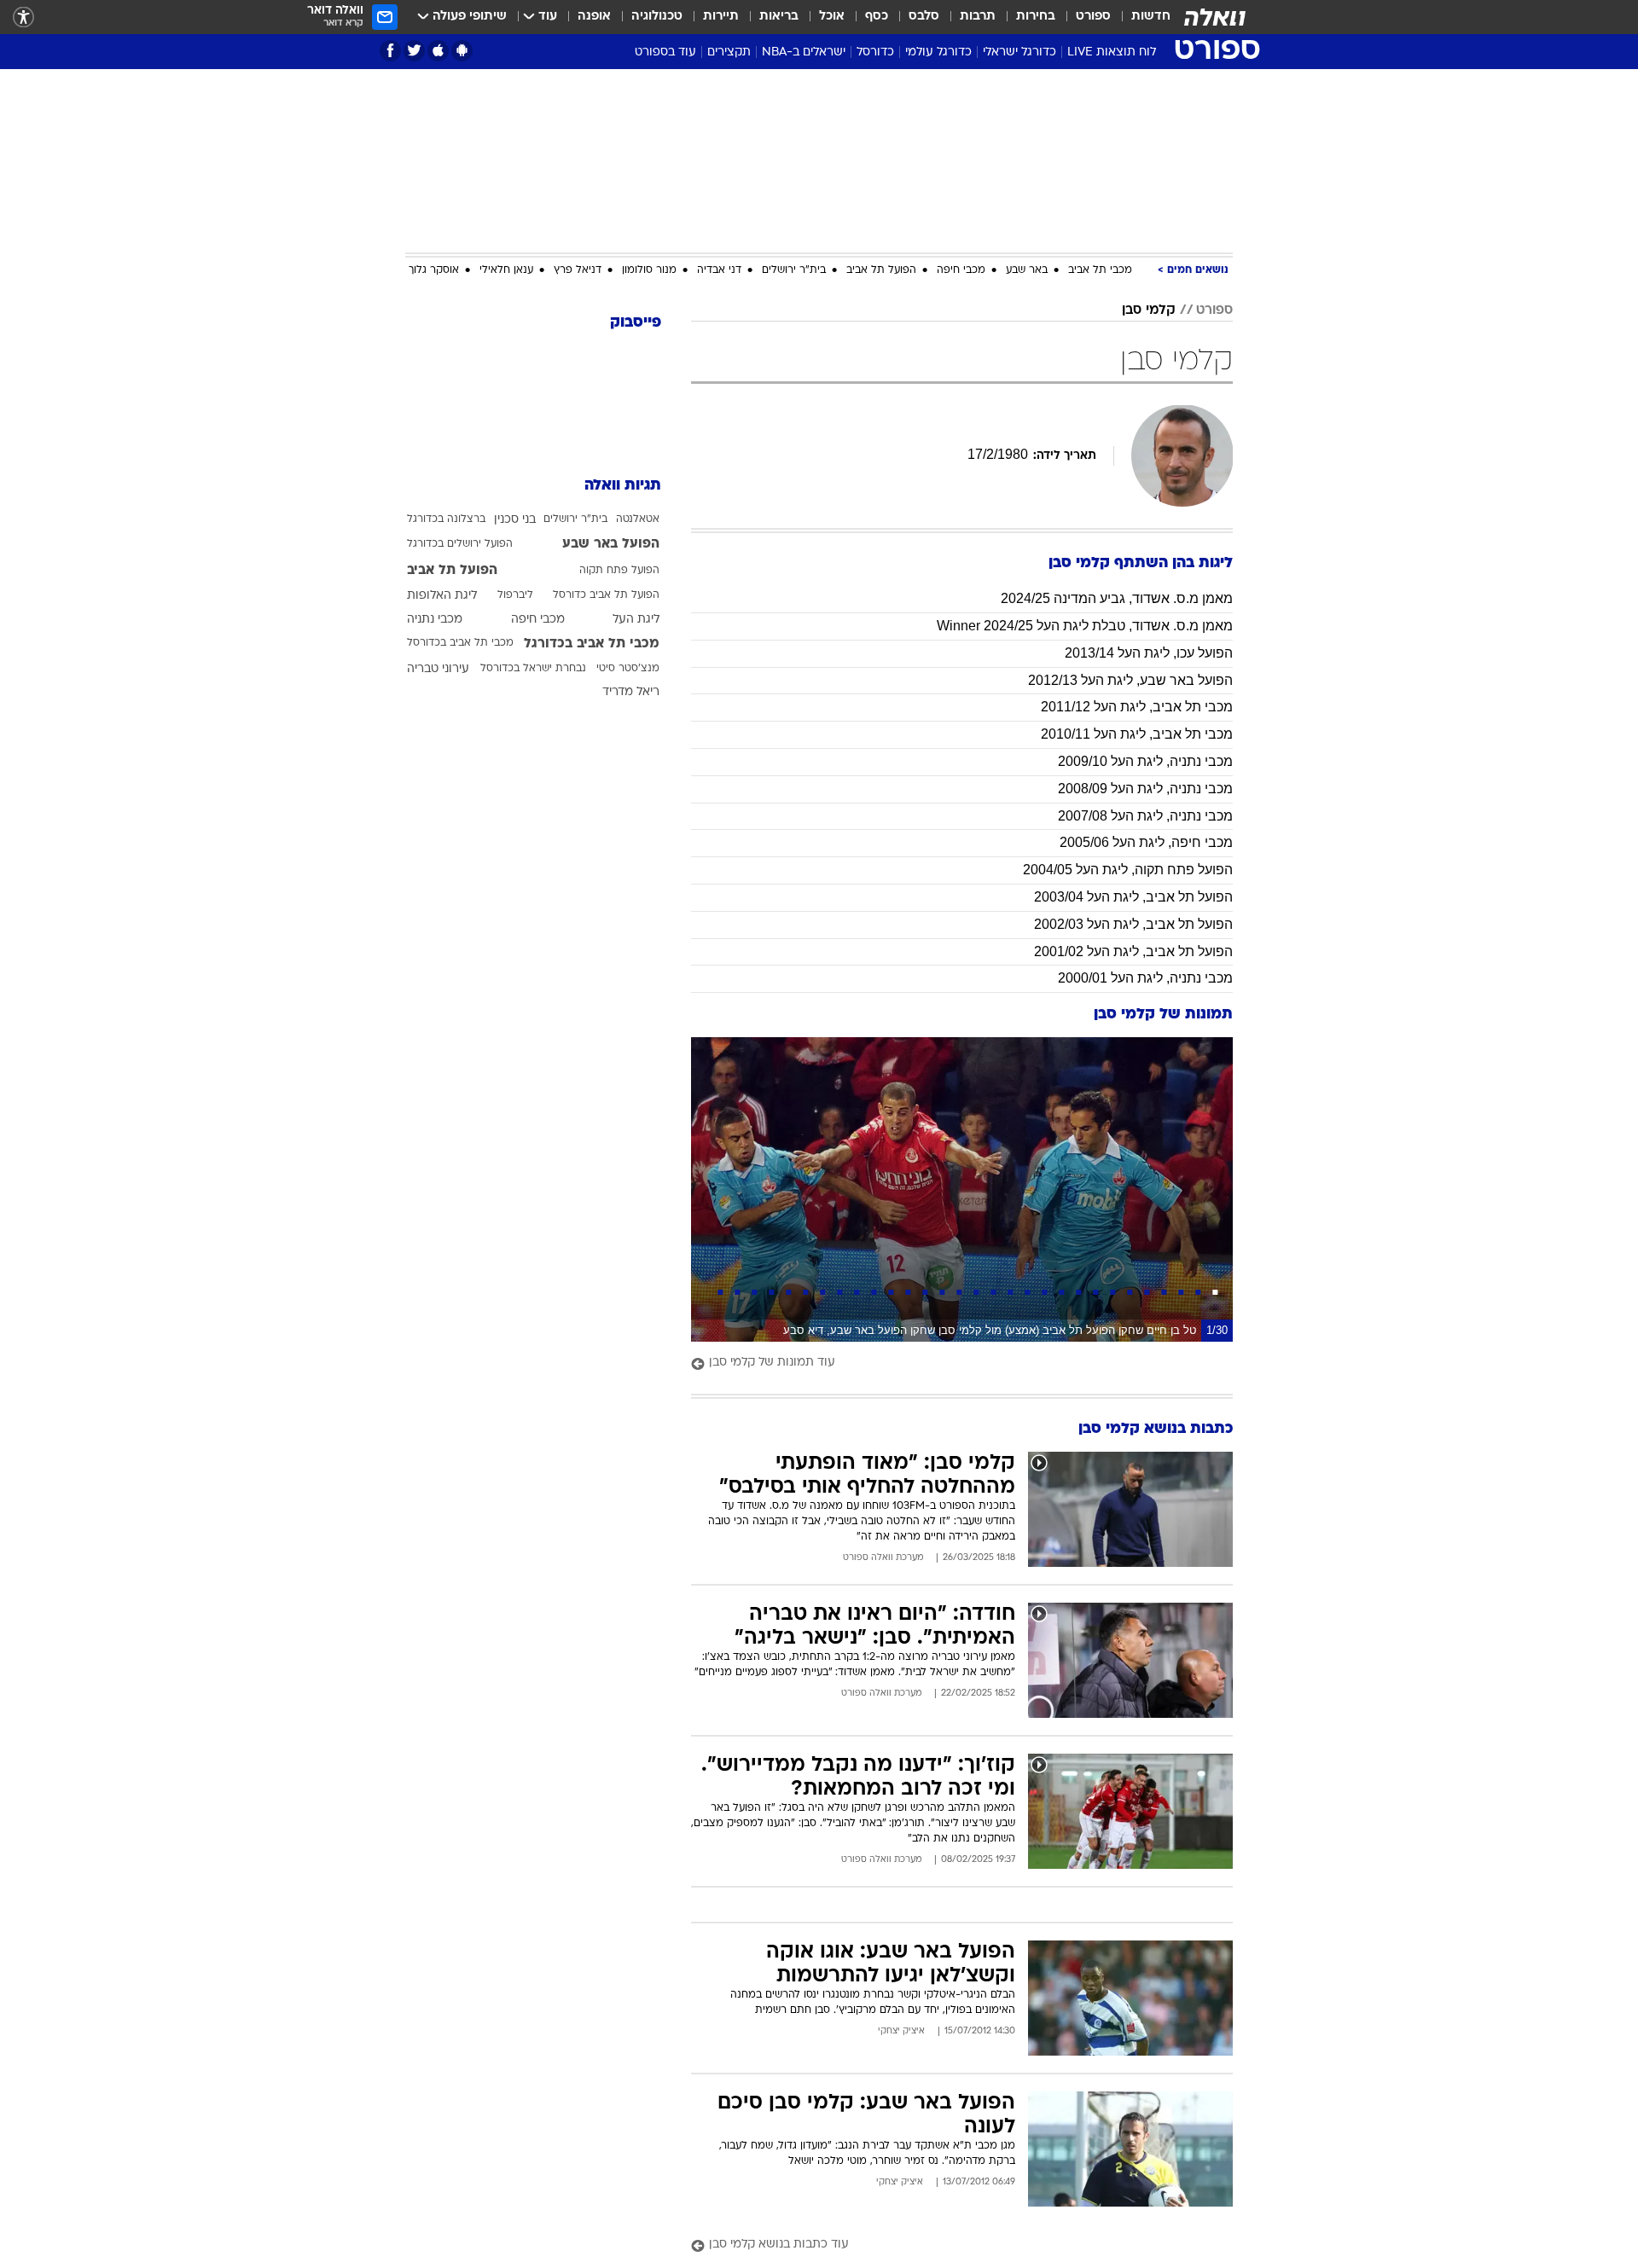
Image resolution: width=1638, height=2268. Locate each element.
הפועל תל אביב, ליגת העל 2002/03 (1133, 924)
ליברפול (515, 595)
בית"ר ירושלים (794, 270)
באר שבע (1027, 270)
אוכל (832, 17)
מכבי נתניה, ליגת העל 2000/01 (1145, 978)
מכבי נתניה (435, 620)
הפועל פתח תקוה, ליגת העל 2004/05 (1128, 870)
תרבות (978, 17)
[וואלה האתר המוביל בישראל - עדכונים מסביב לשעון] (1215, 17)
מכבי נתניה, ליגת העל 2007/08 (1145, 816)
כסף (877, 17)
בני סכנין (515, 520)
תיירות (721, 17)
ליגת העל (636, 620)
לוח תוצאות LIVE (1112, 52)
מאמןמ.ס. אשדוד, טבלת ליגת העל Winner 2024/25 (1085, 626)
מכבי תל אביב (1100, 270)
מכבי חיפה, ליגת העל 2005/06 (1146, 842)
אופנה (594, 17)
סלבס (924, 17)
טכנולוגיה (657, 17)
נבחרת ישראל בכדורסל (533, 669)
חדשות (1151, 17)
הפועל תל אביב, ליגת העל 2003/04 (1133, 897)
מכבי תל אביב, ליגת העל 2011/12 (1137, 707)
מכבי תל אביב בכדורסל (460, 643)
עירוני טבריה (438, 669)
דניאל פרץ (578, 270)
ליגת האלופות (442, 596)
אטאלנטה (638, 519)
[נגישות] (23, 17)
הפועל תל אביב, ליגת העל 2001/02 (1133, 951)
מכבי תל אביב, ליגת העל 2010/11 (1137, 734)
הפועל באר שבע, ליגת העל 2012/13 (1130, 680)
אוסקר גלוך (434, 270)
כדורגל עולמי (938, 52)
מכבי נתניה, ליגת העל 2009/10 (1145, 761)
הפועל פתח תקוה (619, 571)
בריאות (779, 17)
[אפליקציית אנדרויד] (462, 51)
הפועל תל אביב (881, 270)
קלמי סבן (1149, 310)
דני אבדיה (719, 270)
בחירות (1036, 17)
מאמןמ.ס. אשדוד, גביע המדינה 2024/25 (1117, 598)
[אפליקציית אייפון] (438, 51)
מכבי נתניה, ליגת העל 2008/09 (1145, 789)
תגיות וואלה (623, 486)
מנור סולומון (649, 270)
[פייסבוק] (390, 51)
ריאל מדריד (631, 692)
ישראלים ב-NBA (804, 52)
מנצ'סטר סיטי (628, 669)
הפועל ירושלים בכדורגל (460, 544)
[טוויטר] (414, 51)
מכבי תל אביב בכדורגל (592, 644)
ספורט (1093, 17)
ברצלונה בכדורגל (446, 519)
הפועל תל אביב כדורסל (606, 595)
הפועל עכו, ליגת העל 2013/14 (1149, 653)
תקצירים (729, 52)
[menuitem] (1141, 17)
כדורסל (875, 52)
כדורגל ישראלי (1019, 52)
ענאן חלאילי (506, 270)
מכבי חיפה (961, 270)
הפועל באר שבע (611, 544)
